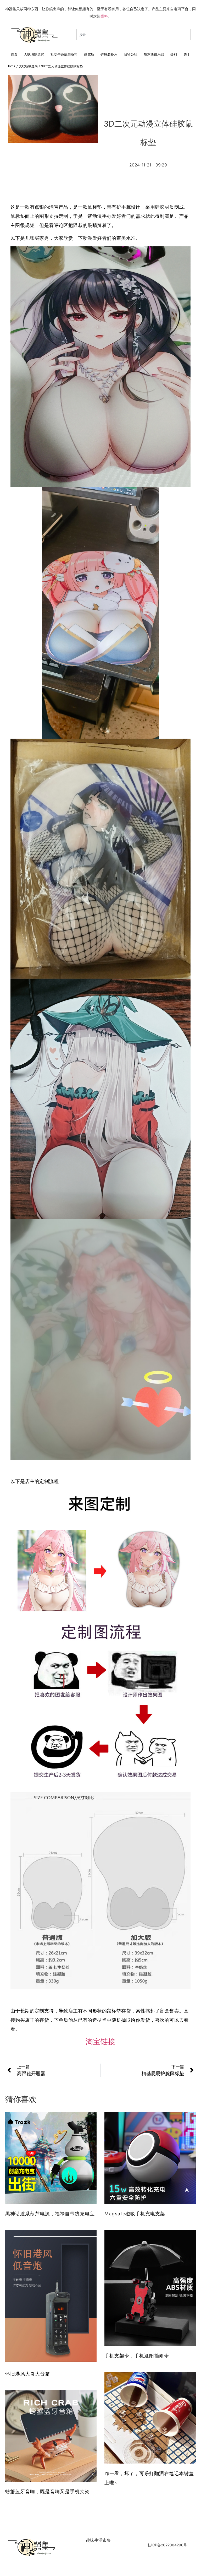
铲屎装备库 (109, 54)
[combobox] (133, 35)
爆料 (104, 16)
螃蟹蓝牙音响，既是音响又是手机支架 (48, 2491)
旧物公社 (131, 54)
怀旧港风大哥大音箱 (28, 2374)
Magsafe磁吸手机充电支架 (135, 2214)
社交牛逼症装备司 (64, 54)
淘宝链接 (100, 2042)
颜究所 (89, 54)
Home (11, 66)
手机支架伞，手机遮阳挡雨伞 (137, 2356)
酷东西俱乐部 (154, 54)
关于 (187, 54)
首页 (14, 54)
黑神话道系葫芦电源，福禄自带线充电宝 (50, 2214)
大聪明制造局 (34, 54)
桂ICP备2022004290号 (167, 2545)
